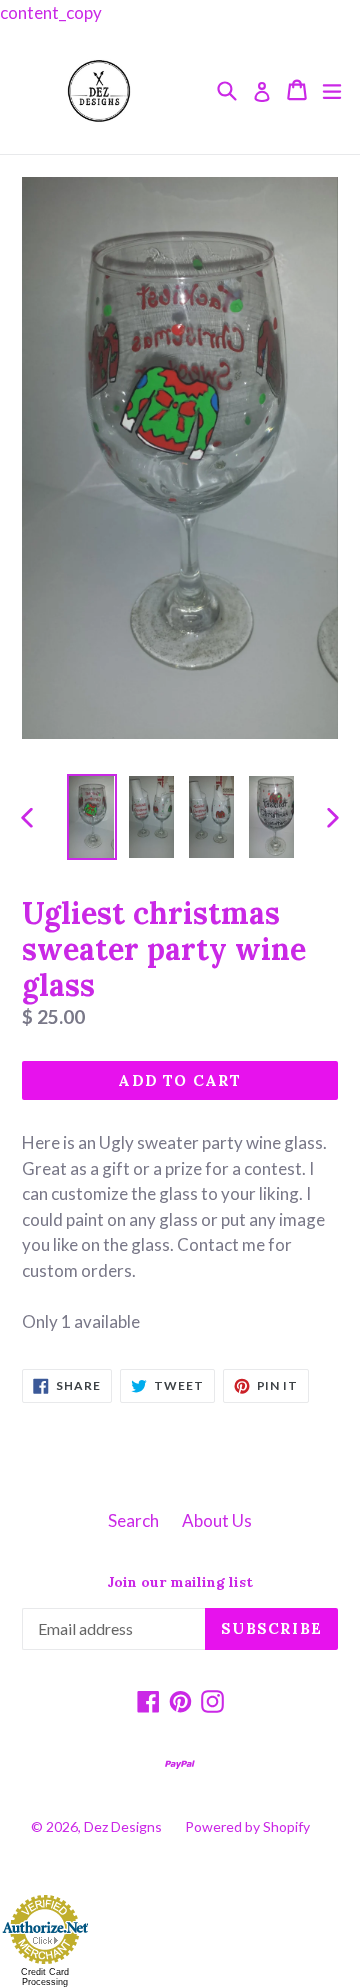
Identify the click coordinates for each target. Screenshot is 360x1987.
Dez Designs (123, 1826)
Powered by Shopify (247, 1826)
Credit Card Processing (45, 1977)
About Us (217, 1520)
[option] (92, 817)
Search (133, 1520)
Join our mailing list (180, 1582)
